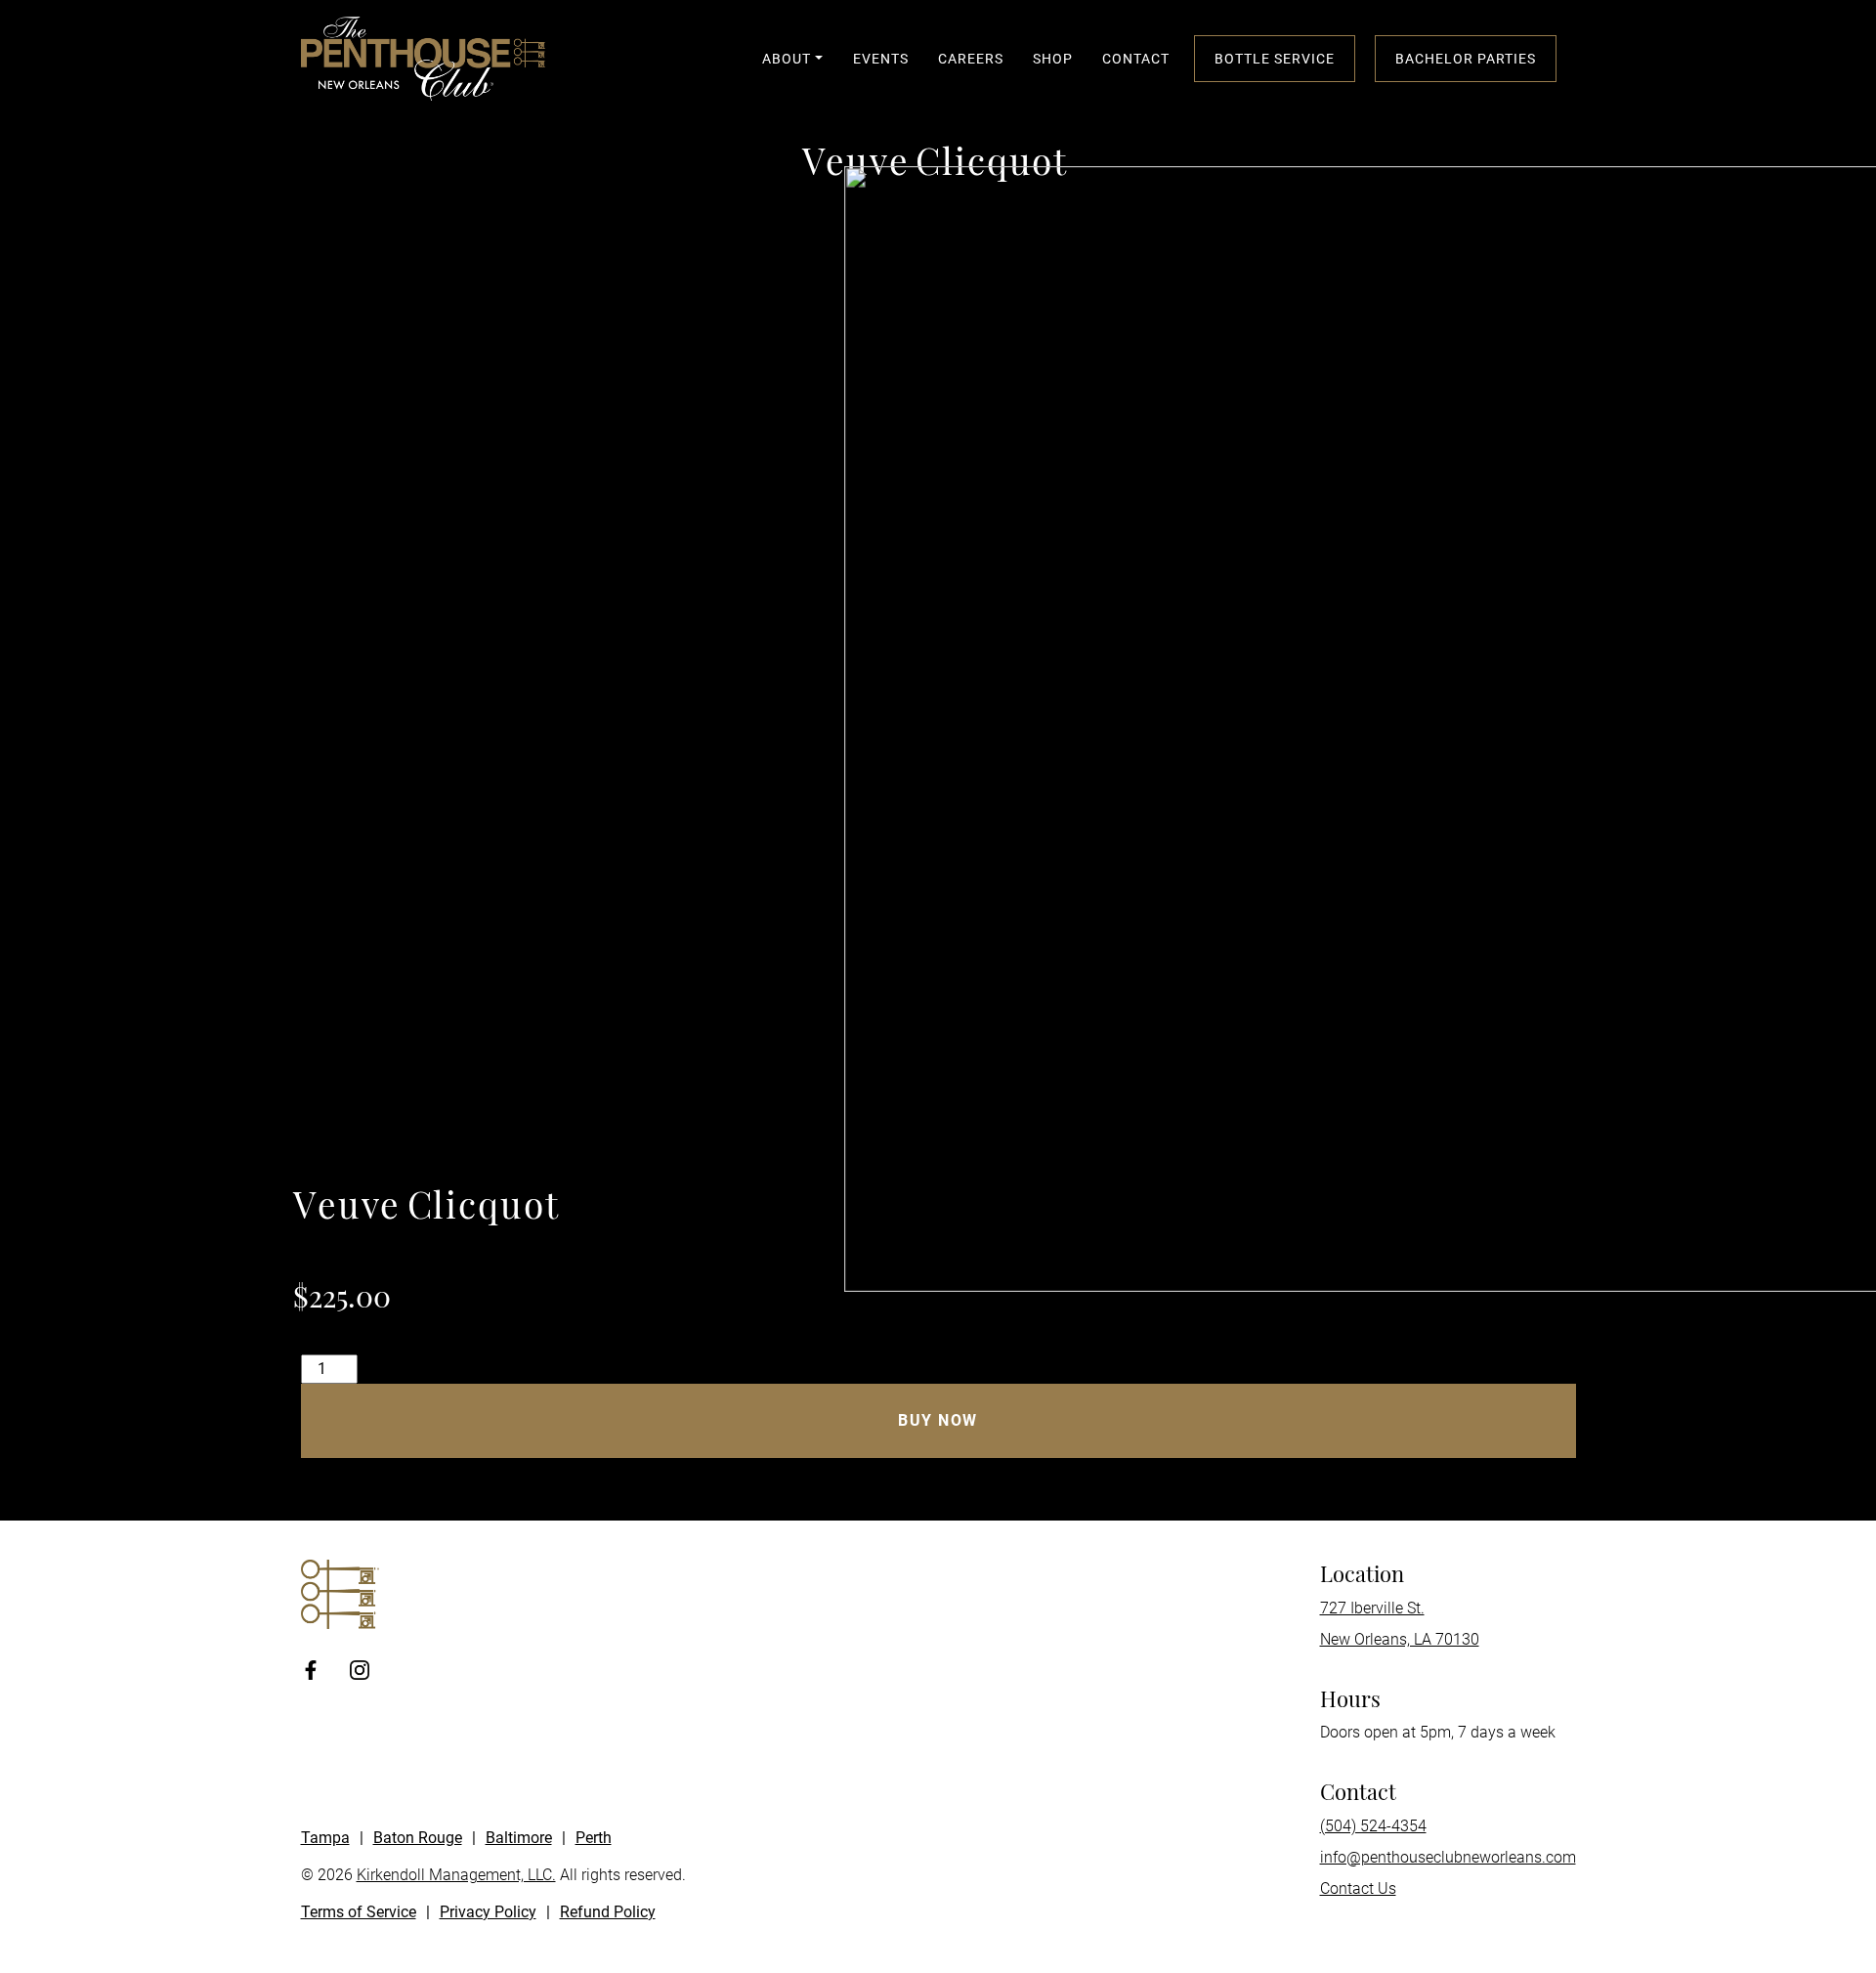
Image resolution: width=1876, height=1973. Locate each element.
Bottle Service (1275, 59)
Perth (594, 1838)
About (787, 59)
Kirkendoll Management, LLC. (456, 1875)
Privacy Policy (488, 1912)
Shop (1053, 59)
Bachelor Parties (1466, 59)
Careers (971, 59)
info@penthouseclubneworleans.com (1448, 1857)
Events (881, 59)
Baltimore (519, 1838)
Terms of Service (359, 1912)
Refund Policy (608, 1912)
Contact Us (1358, 1888)
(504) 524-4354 (1373, 1826)
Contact (1136, 59)
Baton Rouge (418, 1838)
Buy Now (938, 1420)
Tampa (325, 1838)
